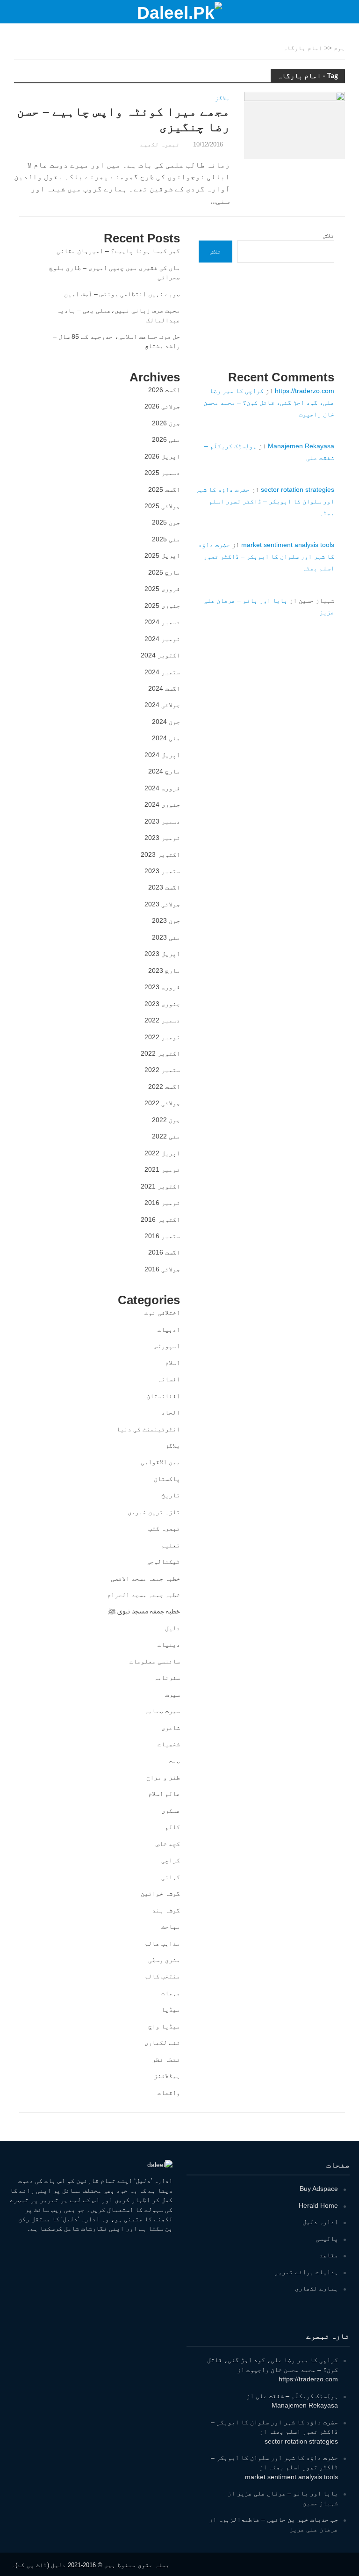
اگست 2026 (164, 390)
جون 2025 (166, 522)
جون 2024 (166, 722)
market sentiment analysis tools (288, 545)
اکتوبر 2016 (160, 1219)
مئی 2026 (166, 439)
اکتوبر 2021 (160, 1186)
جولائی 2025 (162, 506)
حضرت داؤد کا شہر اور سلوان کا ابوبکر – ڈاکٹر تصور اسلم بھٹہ (265, 501)
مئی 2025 (166, 539)
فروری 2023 (162, 987)
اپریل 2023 (162, 954)
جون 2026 (166, 423)
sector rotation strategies (298, 489)
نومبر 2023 (162, 838)
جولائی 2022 (162, 1103)
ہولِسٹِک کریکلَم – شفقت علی (297, 2396)
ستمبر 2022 (162, 1070)
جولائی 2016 (162, 1269)
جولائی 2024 (162, 705)
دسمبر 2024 (162, 622)
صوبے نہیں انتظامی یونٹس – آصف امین (122, 294)
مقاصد (329, 2255)
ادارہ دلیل (320, 2222)
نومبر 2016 (162, 1203)
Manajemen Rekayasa (301, 446)
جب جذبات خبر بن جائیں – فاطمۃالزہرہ (278, 2519)
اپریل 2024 (162, 755)
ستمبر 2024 (162, 672)
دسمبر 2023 (162, 821)
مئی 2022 (166, 1136)
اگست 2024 (164, 688)
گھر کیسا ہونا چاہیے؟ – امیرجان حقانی (118, 251)
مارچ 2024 (164, 771)
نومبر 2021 (162, 1169)
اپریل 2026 (162, 456)
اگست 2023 (164, 887)
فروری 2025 (162, 589)
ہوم (339, 48)
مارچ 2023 (164, 971)
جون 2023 (166, 920)
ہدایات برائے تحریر (306, 2272)
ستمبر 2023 (162, 871)
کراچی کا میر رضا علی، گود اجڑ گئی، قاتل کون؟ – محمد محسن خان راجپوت (269, 402)
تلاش (329, 235)
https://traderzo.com (305, 391)
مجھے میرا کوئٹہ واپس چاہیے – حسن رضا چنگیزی (123, 119)
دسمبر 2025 (162, 473)
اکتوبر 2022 (160, 1053)
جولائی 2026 (162, 406)
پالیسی (327, 2239)
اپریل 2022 (162, 1153)
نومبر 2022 (162, 1037)
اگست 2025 (164, 489)
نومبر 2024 (162, 639)
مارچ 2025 (164, 572)
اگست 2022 (164, 1087)
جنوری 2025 (162, 606)
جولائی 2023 (162, 904)
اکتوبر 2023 (160, 854)
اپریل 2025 (162, 555)
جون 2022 (166, 1120)
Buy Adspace (319, 2189)
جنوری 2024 (162, 804)
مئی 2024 (166, 738)
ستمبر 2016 (162, 1236)
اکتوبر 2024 (160, 655)
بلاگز (223, 98)
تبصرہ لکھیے (160, 144)
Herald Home (318, 2205)
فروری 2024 (162, 788)
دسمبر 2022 (162, 1020)
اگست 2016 (164, 1252)
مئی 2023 (166, 937)
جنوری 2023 (162, 1004)
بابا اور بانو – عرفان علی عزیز (287, 2493)
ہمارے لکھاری (316, 2288)
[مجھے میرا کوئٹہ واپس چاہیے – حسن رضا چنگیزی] (294, 125)
